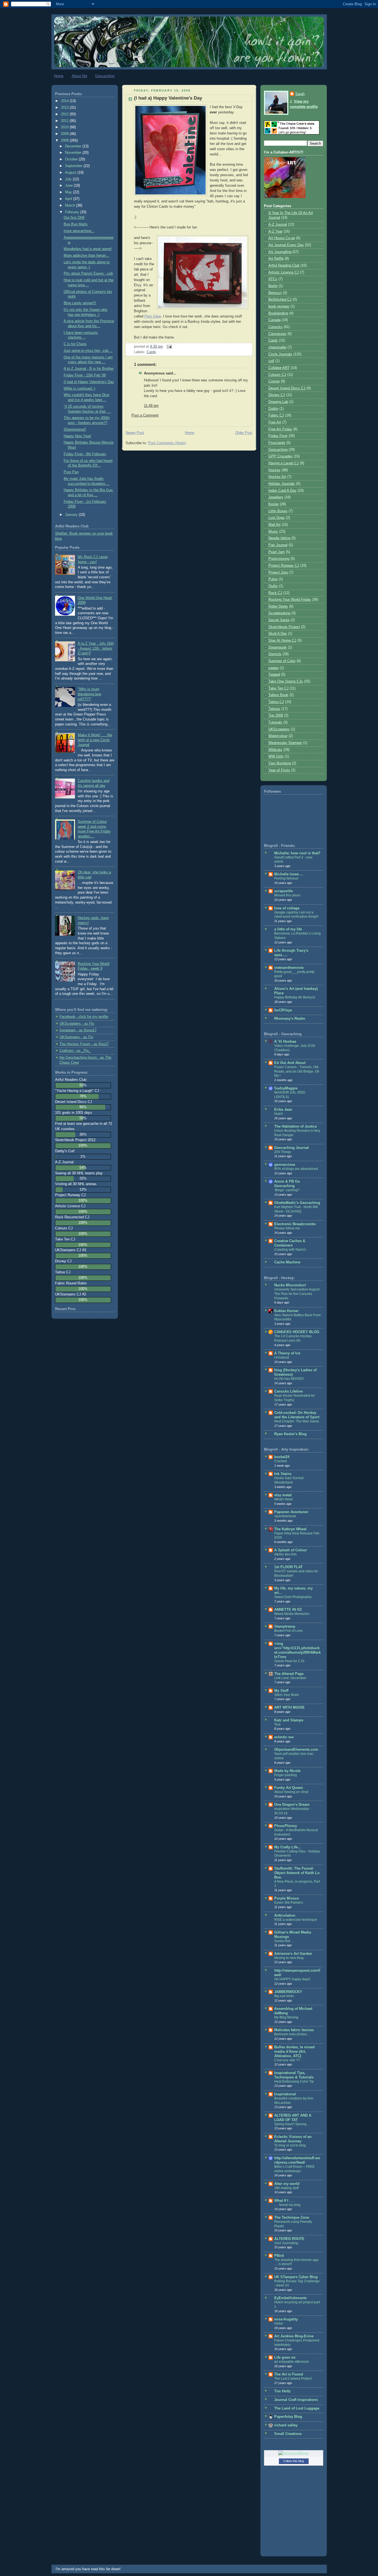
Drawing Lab (278, 402)
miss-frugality (286, 2319)
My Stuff (281, 1691)
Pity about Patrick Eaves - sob (88, 274)
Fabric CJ (276, 415)
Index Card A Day (282, 491)
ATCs (273, 279)
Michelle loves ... (289, 874)
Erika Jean (283, 1110)
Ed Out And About (290, 1063)
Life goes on (285, 2358)
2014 (65, 101)
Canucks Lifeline (288, 1391)
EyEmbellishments (290, 2298)
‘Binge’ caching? (287, 1190)
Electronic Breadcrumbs (295, 1224)
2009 (65, 134)
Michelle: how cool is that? (297, 853)
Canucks (275, 327)
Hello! (279, 2323)
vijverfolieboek (285, 1516)
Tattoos (274, 709)
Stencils (275, 654)
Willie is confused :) (79, 389)
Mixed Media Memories (292, 1614)
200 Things (283, 1152)
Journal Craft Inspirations (296, 2400)
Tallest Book (278, 695)
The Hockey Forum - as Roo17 (84, 1044)
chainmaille (277, 347)
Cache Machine (287, 1262)
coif (271, 361)
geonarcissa (285, 1165)
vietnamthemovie (289, 968)
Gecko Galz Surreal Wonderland (289, 1480)
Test (277, 1724)
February (73, 212)
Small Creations (288, 2434)
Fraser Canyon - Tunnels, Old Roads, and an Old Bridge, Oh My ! (297, 1071)
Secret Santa (279, 620)
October (72, 159)
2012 (65, 114)
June (69, 186)
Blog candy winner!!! (80, 303)
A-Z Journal (278, 225)
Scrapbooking (279, 613)
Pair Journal (278, 545)
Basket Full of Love (288, 1631)
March (71, 205)
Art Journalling (280, 252)
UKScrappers (279, 729)
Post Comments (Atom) (167, 443)
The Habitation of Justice (296, 1126)
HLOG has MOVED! (289, 1379)
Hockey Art (277, 477)
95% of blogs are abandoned (296, 1169)
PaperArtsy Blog (288, 2417)
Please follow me (287, 1228)
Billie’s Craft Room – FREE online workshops (294, 2169)
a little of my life (288, 929)
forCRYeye (283, 1010)
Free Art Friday (280, 429)
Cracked (281, 1461)
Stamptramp (285, 1627)
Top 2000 (276, 715)
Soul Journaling (286, 2243)
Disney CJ (277, 395)
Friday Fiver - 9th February (85, 454)
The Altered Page (289, 1674)
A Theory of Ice (287, 1353)
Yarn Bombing (280, 763)
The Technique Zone (292, 2218)
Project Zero (278, 573)
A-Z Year (275, 231)
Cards (151, 352)
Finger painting (286, 1775)
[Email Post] (169, 347)
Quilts (273, 586)
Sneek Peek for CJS (289, 1661)
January (72, 515)
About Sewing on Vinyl (291, 1792)
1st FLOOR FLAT (288, 1567)
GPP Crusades (280, 456)
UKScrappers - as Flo (77, 1024)
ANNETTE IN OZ (288, 1610)
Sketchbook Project (284, 627)
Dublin (273, 409)
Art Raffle (276, 259)
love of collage (287, 908)
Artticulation (285, 1916)
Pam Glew (153, 316)
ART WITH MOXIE (289, 1708)
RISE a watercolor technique (296, 1920)
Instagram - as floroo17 (78, 1030)
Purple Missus (287, 1898)
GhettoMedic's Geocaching (297, 1203)
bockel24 (282, 1457)
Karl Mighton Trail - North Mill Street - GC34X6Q (296, 1209)
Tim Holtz (283, 2391)
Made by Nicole (287, 1771)
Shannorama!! (75, 430)
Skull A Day (278, 634)
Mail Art (275, 525)
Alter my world (287, 2184)
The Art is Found (289, 2374)
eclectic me (284, 1737)
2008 (65, 140)
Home (59, 76)
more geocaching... (79, 231)
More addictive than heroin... (86, 256)
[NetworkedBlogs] (294, 2453)
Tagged (274, 675)
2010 (65, 127)
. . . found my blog (287, 2205)
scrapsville (283, 891)
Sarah (300, 94)
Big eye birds (284, 1996)
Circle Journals (280, 354)
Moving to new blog (289, 1958)
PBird (279, 2256)
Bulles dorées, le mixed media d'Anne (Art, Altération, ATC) (294, 2052)
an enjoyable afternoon (292, 2362)
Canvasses (277, 334)
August (71, 173)
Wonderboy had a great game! (88, 249)
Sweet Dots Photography (293, 1597)
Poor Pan (71, 472)
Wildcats (275, 750)
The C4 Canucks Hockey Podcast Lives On (293, 1338)
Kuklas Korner (286, 1311)
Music (273, 532)
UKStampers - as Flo (76, 1037)
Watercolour (278, 736)
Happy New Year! (77, 436)
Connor (274, 381)
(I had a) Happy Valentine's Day (89, 382)
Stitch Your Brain (287, 1695)
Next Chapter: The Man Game (297, 1421)
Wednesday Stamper (285, 743)
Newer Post (135, 433)
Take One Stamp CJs (286, 681)
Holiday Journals (282, 484)
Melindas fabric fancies (294, 2030)
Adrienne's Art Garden (293, 1954)
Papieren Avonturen (291, 1512)
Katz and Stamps (289, 1720)
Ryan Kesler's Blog (290, 1434)
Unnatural (282, 1357)
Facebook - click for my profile (84, 1017)
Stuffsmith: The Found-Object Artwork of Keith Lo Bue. (297, 1873)
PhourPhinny (286, 1826)
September (74, 166)
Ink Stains (283, 1474)
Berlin (273, 286)
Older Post (244, 433)
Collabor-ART (279, 368)
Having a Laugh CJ (284, 463)
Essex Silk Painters (289, 1903)
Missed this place (287, 895)
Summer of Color (282, 661)
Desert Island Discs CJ (287, 388)
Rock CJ (275, 593)
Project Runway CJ (284, 566)
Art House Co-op (282, 238)
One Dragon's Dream (292, 1805)
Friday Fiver (278, 436)
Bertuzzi (275, 293)
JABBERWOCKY (288, 1992)
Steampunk (278, 647)
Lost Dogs (277, 518)
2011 (65, 121)
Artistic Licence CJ (284, 272)
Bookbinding (278, 313)
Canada (275, 320)
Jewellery (276, 497)
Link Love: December (290, 1678)
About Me (79, 76)
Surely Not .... (284, 1941)
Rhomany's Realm (290, 1019)
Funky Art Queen (289, 1788)
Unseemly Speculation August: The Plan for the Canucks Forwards (297, 1294)
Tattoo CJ (276, 702)
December (74, 146)
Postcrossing (279, 559)
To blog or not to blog (290, 2145)
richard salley (286, 2425)
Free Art (275, 422)
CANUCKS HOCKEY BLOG (297, 1332)
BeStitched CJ (280, 300)
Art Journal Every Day (286, 245)
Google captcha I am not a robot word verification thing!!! (296, 915)
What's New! (283, 1499)
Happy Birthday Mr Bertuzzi (295, 997)
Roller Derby (278, 607)
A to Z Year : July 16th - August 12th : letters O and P (96, 648)
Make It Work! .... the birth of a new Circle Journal (95, 740)
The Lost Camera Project (293, 2379)
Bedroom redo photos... (292, 2034)
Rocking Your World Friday (290, 600)
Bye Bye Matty (76, 224)
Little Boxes (278, 511)
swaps (274, 668)
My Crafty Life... (288, 1847)
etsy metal (283, 1495)
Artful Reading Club (284, 266)
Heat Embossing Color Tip (294, 2081)
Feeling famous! (286, 878)
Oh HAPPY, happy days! (292, 1979)
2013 (65, 108)
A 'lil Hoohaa (285, 1042)
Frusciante (277, 443)
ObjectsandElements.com (296, 1750)
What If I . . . (285, 2201)
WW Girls (276, 756)
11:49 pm (151, 406)
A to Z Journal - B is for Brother (89, 369)
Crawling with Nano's (290, 1250)
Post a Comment (145, 415)
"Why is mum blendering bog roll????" (89, 694)
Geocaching (105, 76)
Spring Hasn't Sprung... (292, 2124)
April (69, 199)
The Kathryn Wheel (290, 1529)
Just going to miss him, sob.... (88, 351)
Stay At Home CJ (282, 641)
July (69, 179)
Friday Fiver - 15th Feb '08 (85, 375)
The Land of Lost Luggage (297, 2408)
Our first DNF (74, 218)
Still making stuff (286, 2188)
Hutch (279, 1114)
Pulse (273, 579)
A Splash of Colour (291, 1550)
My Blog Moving (286, 2017)
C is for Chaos (75, 344)
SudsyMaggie (286, 1088)
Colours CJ (277, 375)
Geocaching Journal (292, 1148)
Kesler (274, 504)
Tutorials (275, 722)
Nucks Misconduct (290, 1285)
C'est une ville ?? (287, 2060)
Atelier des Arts (285, 1554)
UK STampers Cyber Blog (296, 2277)
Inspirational (285, 2094)
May (69, 192)
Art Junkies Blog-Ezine (294, 2336)
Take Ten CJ (279, 688)
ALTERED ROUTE (289, 2239)
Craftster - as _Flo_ (75, 1051)
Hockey (275, 470)
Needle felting (279, 538)
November (74, 153)
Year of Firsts (279, 770)
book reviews (279, 306)
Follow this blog (294, 2461)
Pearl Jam (277, 552)
